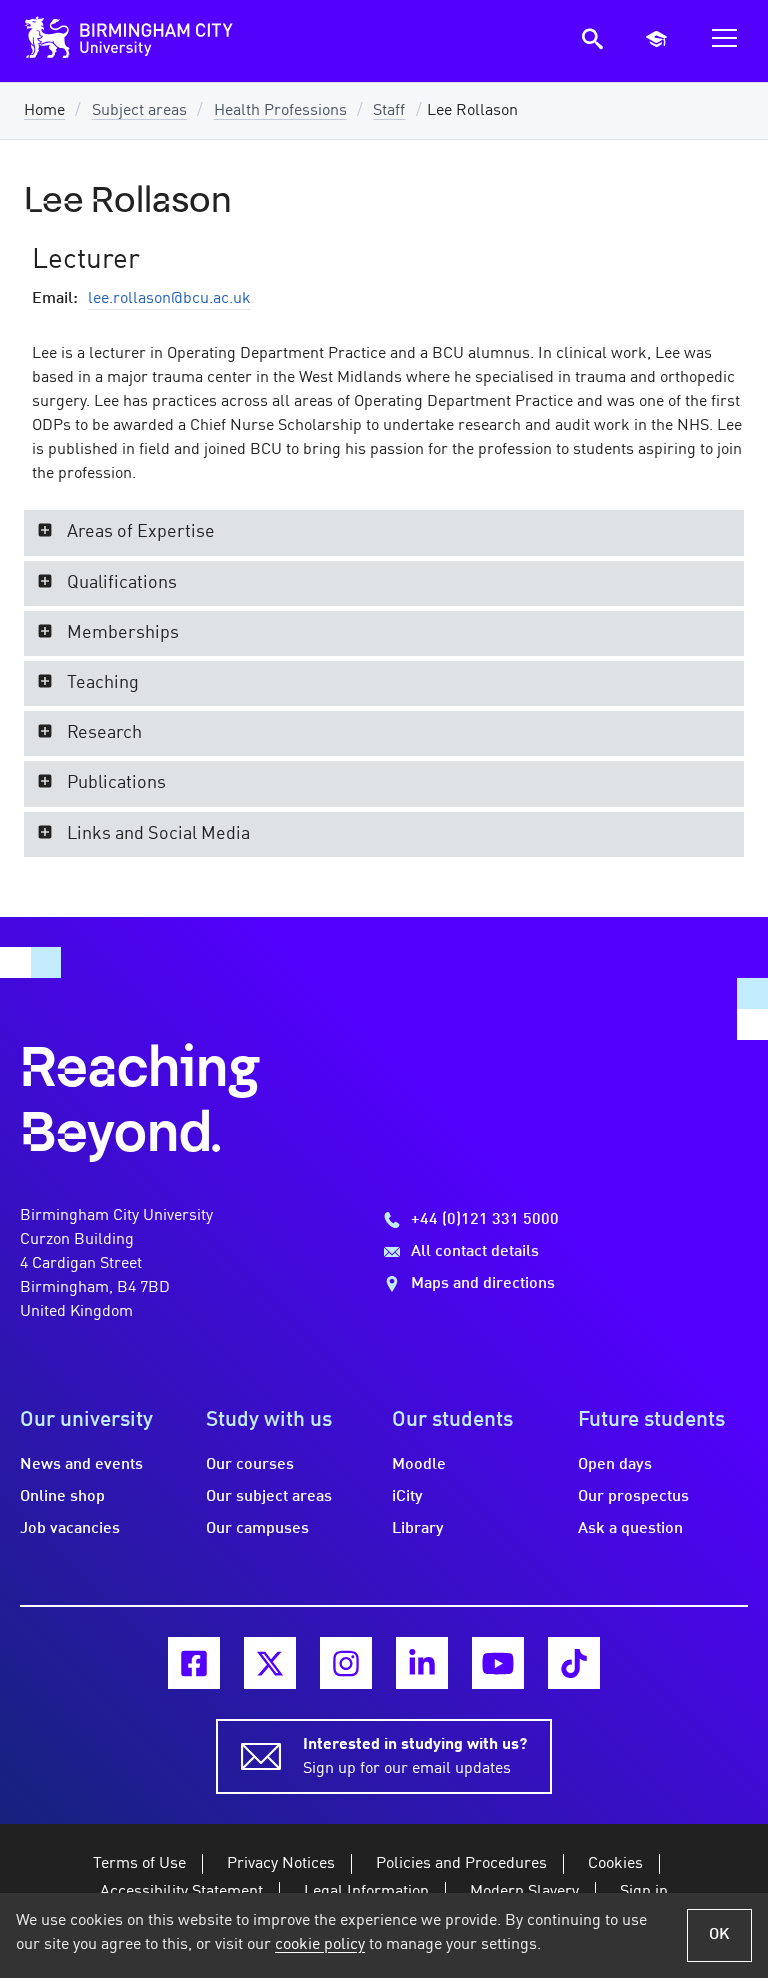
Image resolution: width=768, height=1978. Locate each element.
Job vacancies (70, 1529)
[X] (270, 1663)
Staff (389, 111)
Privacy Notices (281, 1864)
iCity (407, 1497)
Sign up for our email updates (415, 1757)
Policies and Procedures (461, 1864)
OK (719, 1935)
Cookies (615, 1864)
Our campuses (257, 1529)
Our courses (250, 1465)
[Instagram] (346, 1663)
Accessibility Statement (181, 1892)
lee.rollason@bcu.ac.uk (169, 299)
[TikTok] (574, 1663)
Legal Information (366, 1892)
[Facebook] (194, 1663)
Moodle (419, 1465)
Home (44, 111)
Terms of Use (139, 1864)
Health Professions (280, 111)
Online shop (62, 1497)
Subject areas (139, 111)
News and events (81, 1465)
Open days (615, 1465)
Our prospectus (633, 1497)
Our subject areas (269, 1497)
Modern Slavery (524, 1892)
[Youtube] (498, 1663)
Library (418, 1529)
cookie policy (320, 1945)
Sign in (644, 1892)
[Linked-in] (422, 1663)
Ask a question (630, 1529)
